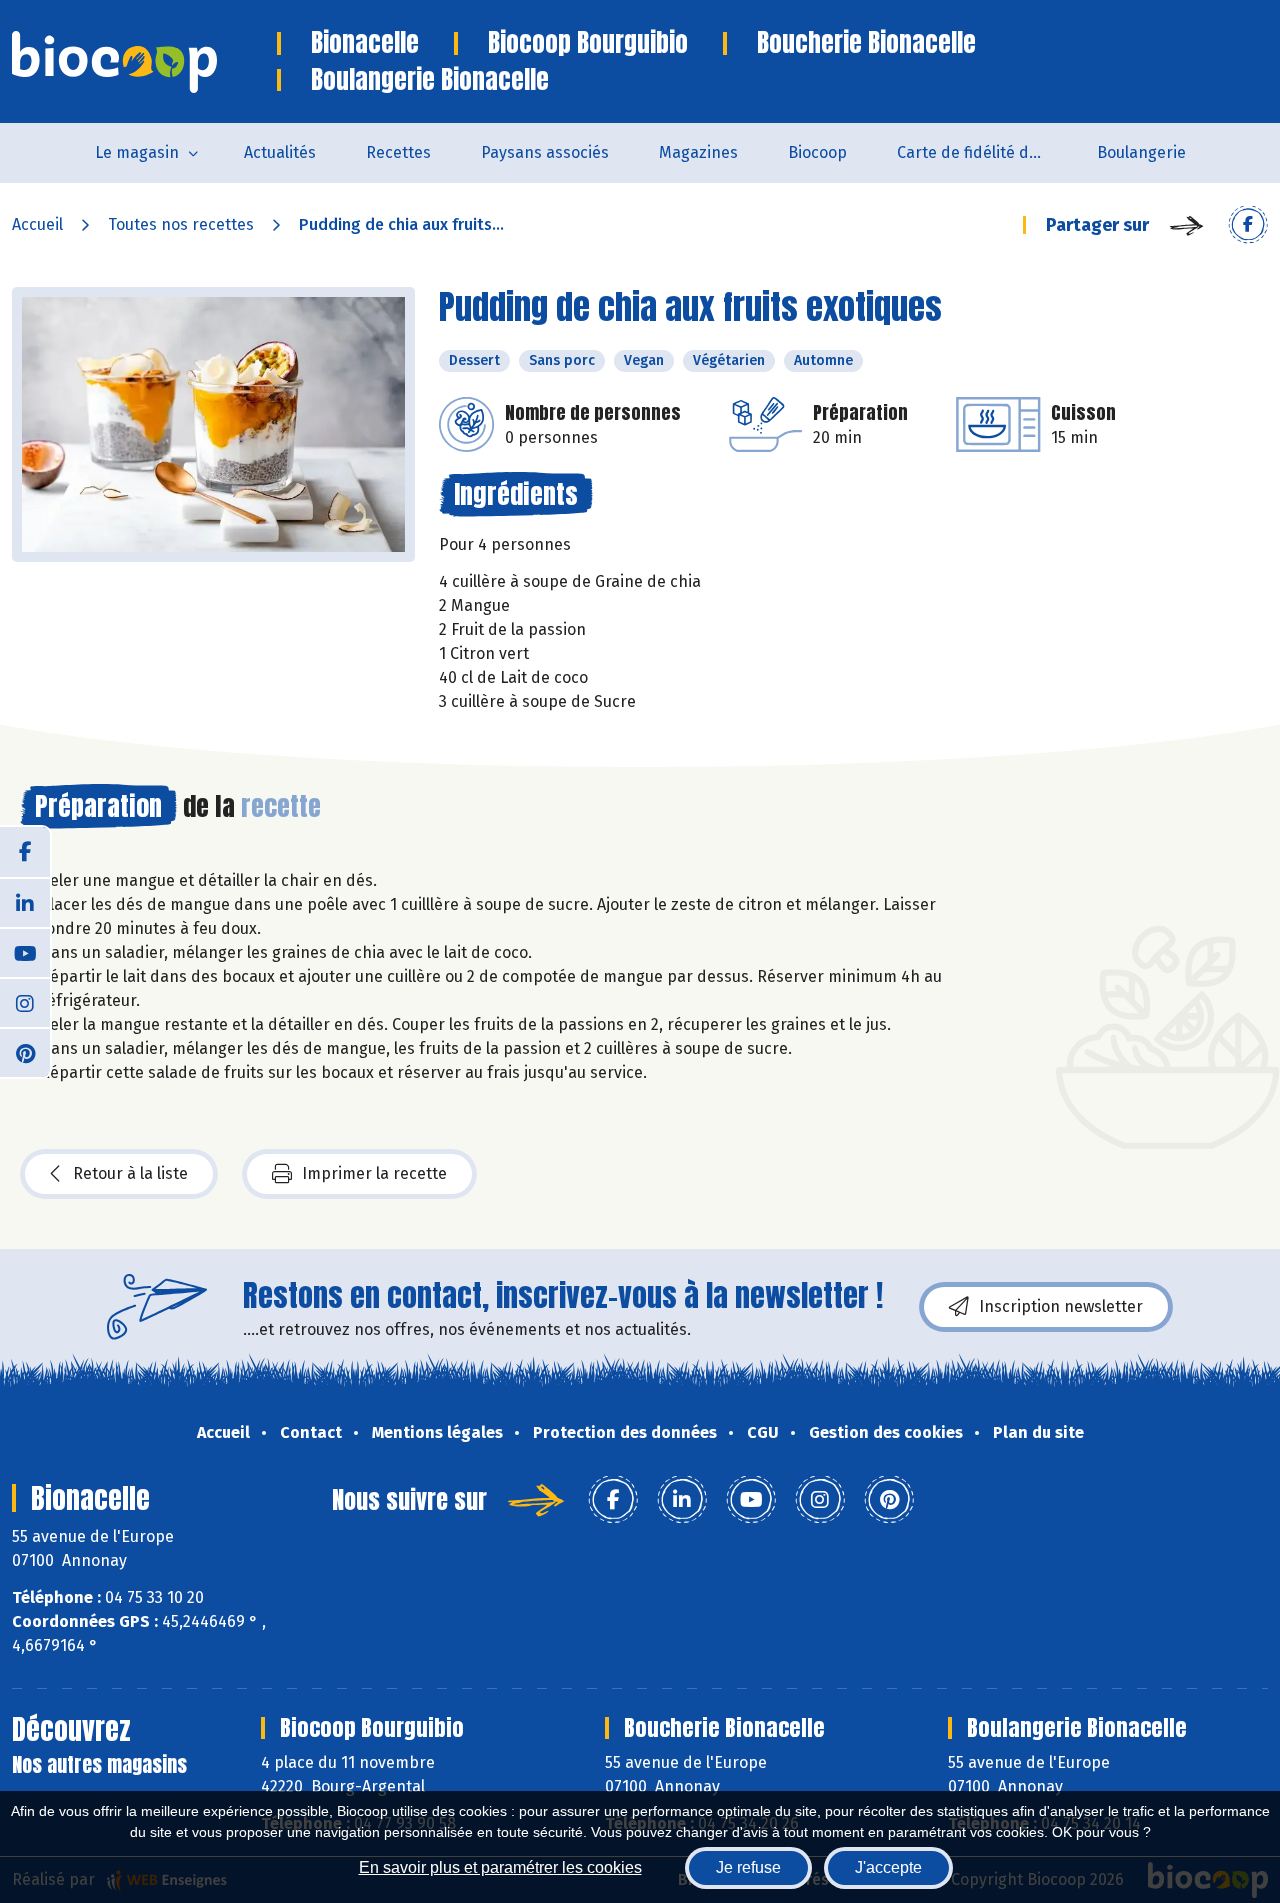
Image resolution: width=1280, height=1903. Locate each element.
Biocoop (817, 152)
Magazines (698, 152)
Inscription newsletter (1061, 1306)
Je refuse (748, 1867)
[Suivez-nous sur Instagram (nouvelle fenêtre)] (25, 1002)
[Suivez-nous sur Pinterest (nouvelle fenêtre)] (25, 1052)
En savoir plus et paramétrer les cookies (500, 1867)
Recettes (398, 152)
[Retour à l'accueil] (144, 62)
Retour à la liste (130, 1173)
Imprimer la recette (374, 1173)
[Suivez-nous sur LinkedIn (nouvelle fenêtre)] (25, 902)
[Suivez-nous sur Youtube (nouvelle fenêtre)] (25, 952)
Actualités (280, 152)
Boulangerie (1141, 152)
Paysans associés (545, 152)
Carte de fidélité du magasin (984, 152)
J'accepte (888, 1867)
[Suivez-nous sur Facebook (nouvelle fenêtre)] (25, 852)
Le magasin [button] (137, 152)
